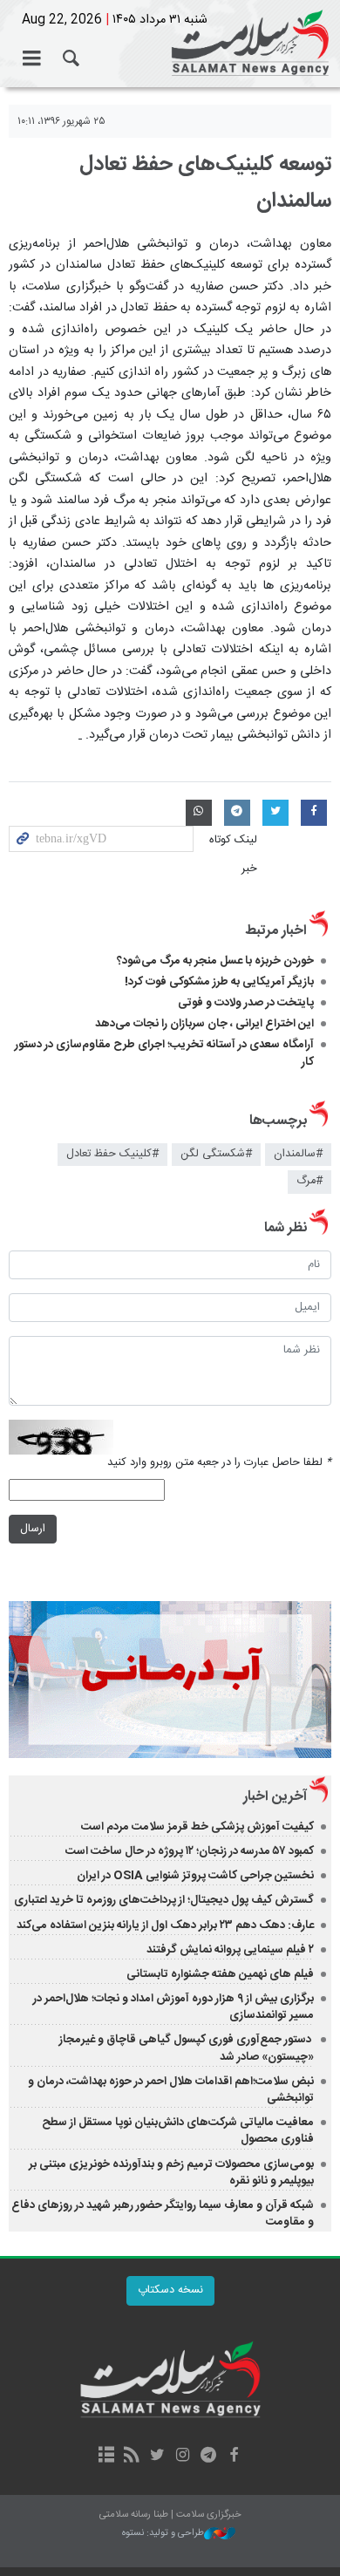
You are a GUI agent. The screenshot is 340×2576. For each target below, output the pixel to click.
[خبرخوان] (132, 2457)
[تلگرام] (208, 2457)
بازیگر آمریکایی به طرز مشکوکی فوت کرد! (219, 982)
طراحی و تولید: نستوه (163, 2534)
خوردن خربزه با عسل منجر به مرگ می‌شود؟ (215, 961)
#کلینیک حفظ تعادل (112, 1154)
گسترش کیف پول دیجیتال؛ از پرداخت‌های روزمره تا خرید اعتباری (164, 1900)
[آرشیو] (106, 2457)
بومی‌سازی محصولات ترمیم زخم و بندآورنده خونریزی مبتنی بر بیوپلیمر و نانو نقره (171, 2173)
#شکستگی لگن (216, 1154)
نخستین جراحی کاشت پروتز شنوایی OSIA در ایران (195, 1876)
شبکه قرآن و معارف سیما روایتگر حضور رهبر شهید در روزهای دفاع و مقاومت (163, 2214)
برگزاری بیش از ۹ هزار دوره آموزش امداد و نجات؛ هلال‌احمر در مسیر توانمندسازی (173, 2007)
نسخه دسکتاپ (170, 2290)
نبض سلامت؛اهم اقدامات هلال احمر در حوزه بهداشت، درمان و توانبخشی (171, 2090)
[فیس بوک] (233, 2457)
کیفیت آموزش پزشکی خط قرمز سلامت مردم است (197, 1827)
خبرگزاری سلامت (170, 44)
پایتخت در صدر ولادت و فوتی (246, 1003)
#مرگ (309, 1181)
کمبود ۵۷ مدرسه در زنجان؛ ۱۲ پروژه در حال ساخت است (190, 1851)
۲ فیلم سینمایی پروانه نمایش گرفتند (230, 1950)
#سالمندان (298, 1154)
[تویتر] (157, 2457)
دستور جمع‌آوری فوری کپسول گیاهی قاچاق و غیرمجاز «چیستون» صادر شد (187, 2048)
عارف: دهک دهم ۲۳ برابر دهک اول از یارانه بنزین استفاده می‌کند (165, 1925)
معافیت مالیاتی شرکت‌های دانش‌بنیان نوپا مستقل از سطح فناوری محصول (178, 2131)
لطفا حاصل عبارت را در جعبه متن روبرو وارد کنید (219, 1463)
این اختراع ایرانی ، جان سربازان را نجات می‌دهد (204, 1024)
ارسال (33, 1529)
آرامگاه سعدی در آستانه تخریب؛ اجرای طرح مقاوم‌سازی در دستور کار (164, 1053)
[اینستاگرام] (183, 2457)
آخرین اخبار (275, 1797)
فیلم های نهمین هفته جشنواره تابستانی (220, 1974)
